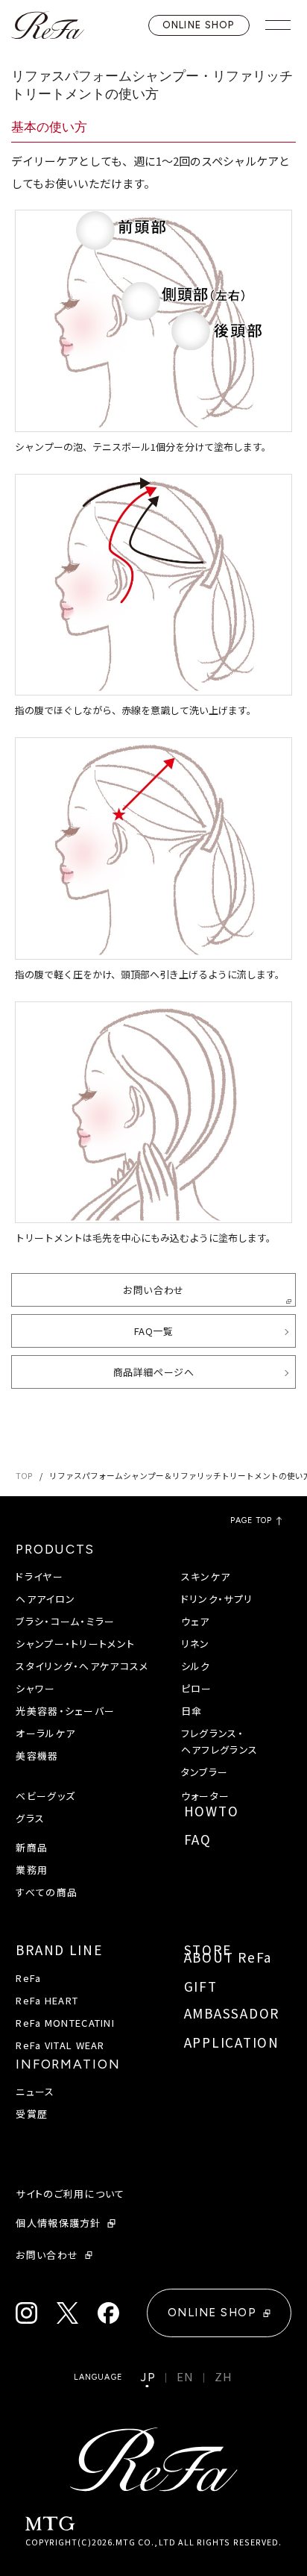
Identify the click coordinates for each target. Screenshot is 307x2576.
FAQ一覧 (154, 1331)
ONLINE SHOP (199, 25)
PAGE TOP (251, 1521)
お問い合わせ (153, 1290)
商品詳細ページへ (153, 1372)
